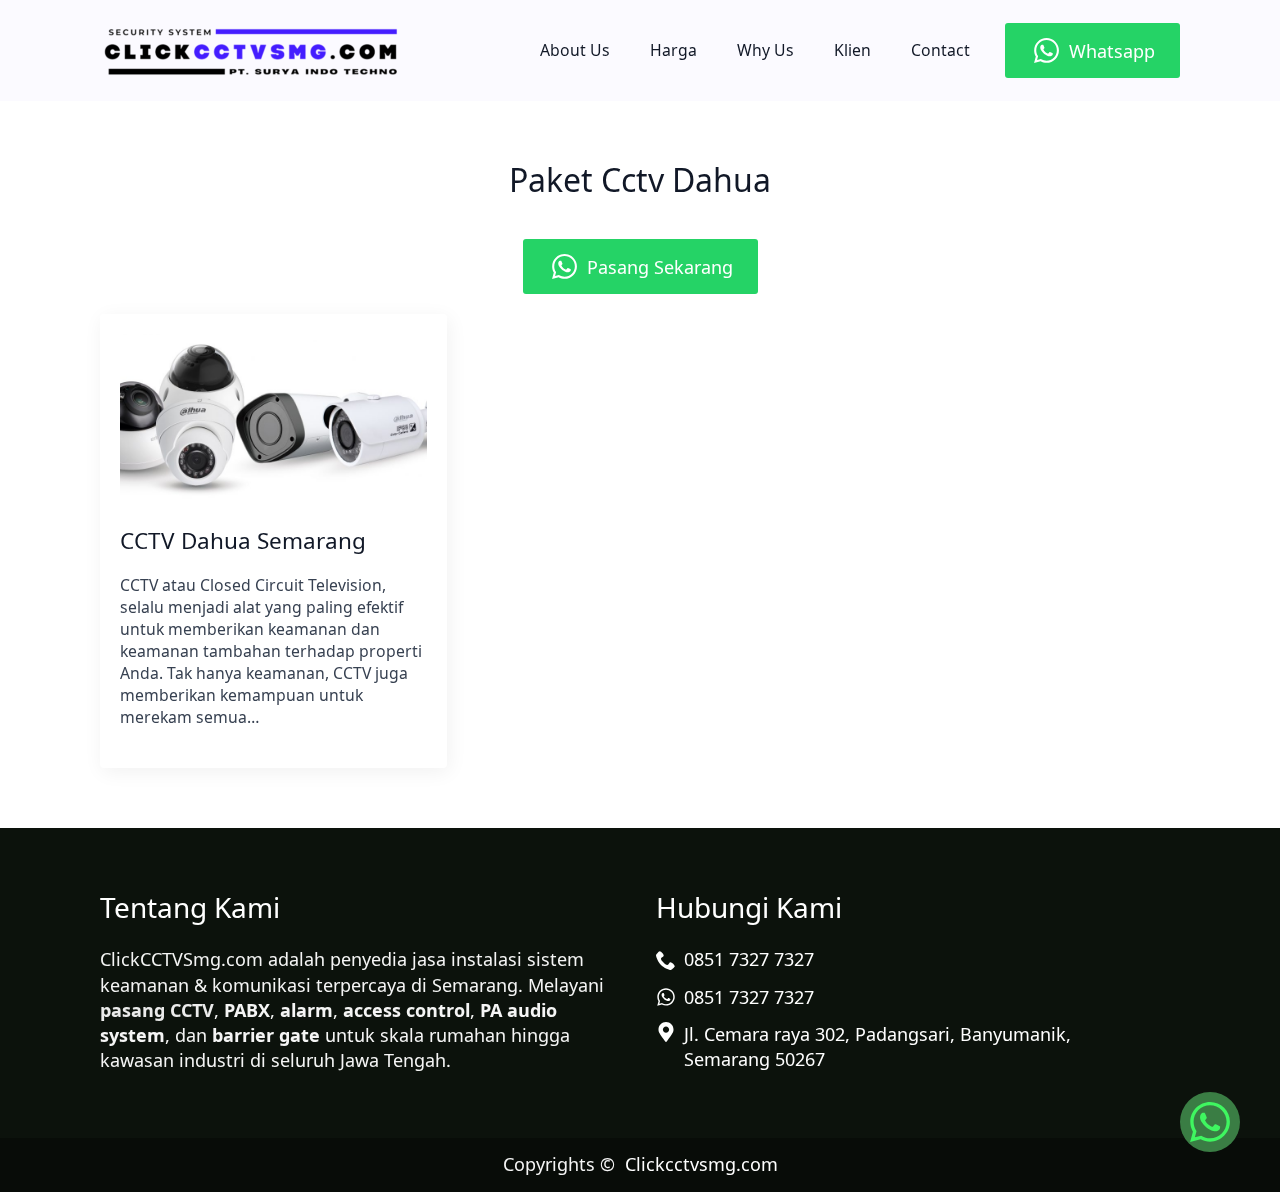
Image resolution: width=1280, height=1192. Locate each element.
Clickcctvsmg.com (701, 1164)
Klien (852, 50)
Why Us (765, 50)
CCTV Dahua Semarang (243, 540)
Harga (673, 50)
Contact (940, 50)
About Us (575, 50)
